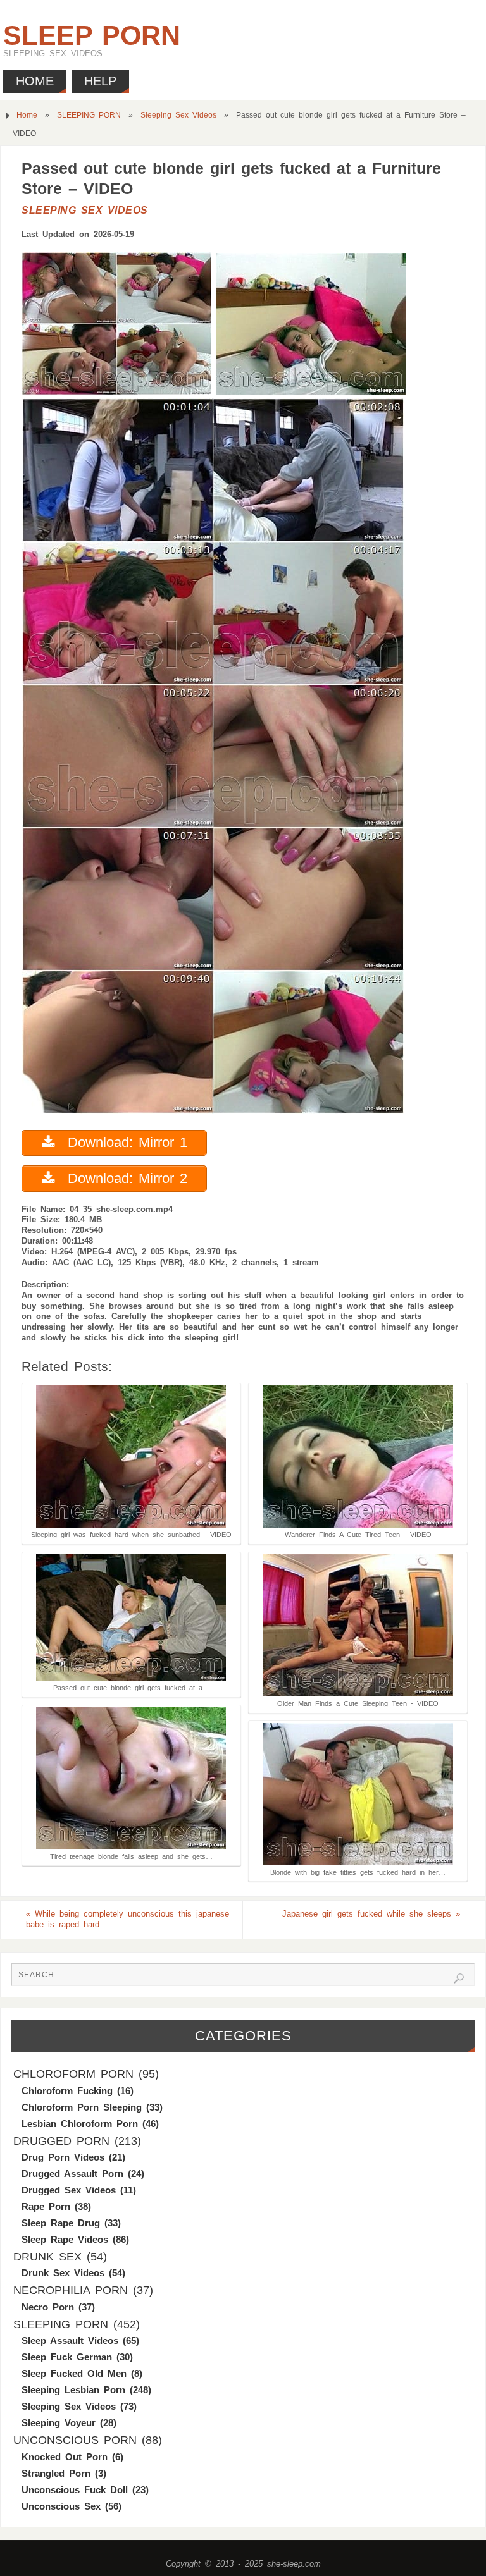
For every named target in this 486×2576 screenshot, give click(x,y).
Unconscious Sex (61, 2506)
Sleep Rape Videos (65, 2239)
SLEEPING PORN (89, 115)
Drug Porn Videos (63, 2157)
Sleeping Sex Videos (178, 115)
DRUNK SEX (47, 2257)
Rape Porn (46, 2206)
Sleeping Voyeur (59, 2423)
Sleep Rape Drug (61, 2223)
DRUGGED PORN (61, 2141)
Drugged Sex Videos (69, 2190)
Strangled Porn (56, 2473)
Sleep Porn (92, 35)
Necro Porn (48, 2307)
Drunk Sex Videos (63, 2273)
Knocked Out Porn (65, 2457)
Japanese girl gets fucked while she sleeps (371, 1914)
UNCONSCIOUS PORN (75, 2440)
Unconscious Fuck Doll (75, 2490)
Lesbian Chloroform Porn (80, 2124)
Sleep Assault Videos (70, 2340)
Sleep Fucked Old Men (74, 2373)
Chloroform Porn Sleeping (82, 2107)
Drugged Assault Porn (72, 2174)
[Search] (459, 1978)
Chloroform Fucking (67, 2091)
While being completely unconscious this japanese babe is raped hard (128, 1919)
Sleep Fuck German (67, 2357)
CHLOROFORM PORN (73, 2074)
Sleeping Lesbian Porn (73, 2390)
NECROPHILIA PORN (71, 2290)
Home (27, 115)
